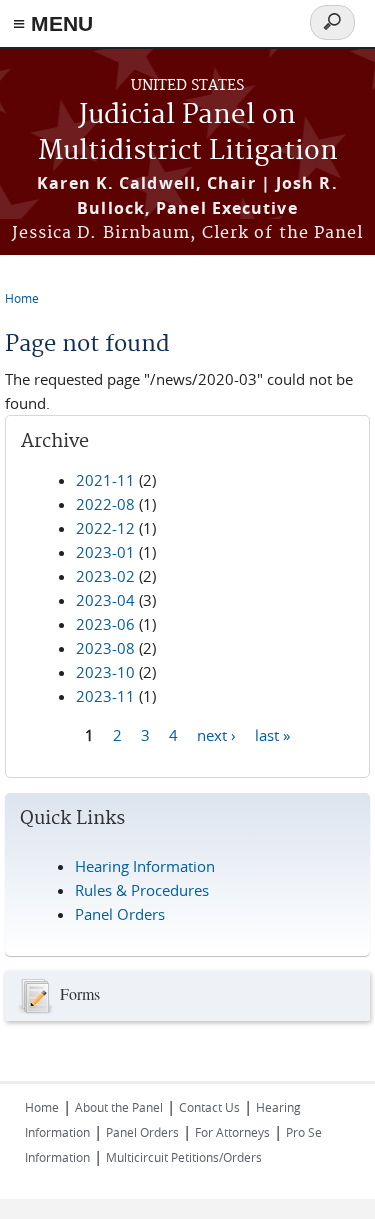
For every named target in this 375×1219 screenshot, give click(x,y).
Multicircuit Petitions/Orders (184, 1157)
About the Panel (119, 1107)
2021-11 (105, 480)
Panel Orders (120, 914)
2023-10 (105, 672)
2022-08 (105, 504)
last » (272, 735)
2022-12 (105, 528)
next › (216, 735)
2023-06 (105, 624)
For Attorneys (232, 1132)
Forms (80, 992)
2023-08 (105, 648)
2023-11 (105, 696)
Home (22, 298)
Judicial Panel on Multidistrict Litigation (188, 133)
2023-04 (105, 600)
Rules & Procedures (142, 890)
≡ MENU (53, 23)
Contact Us (209, 1107)
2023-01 (105, 552)
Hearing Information (145, 866)
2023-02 (105, 576)
